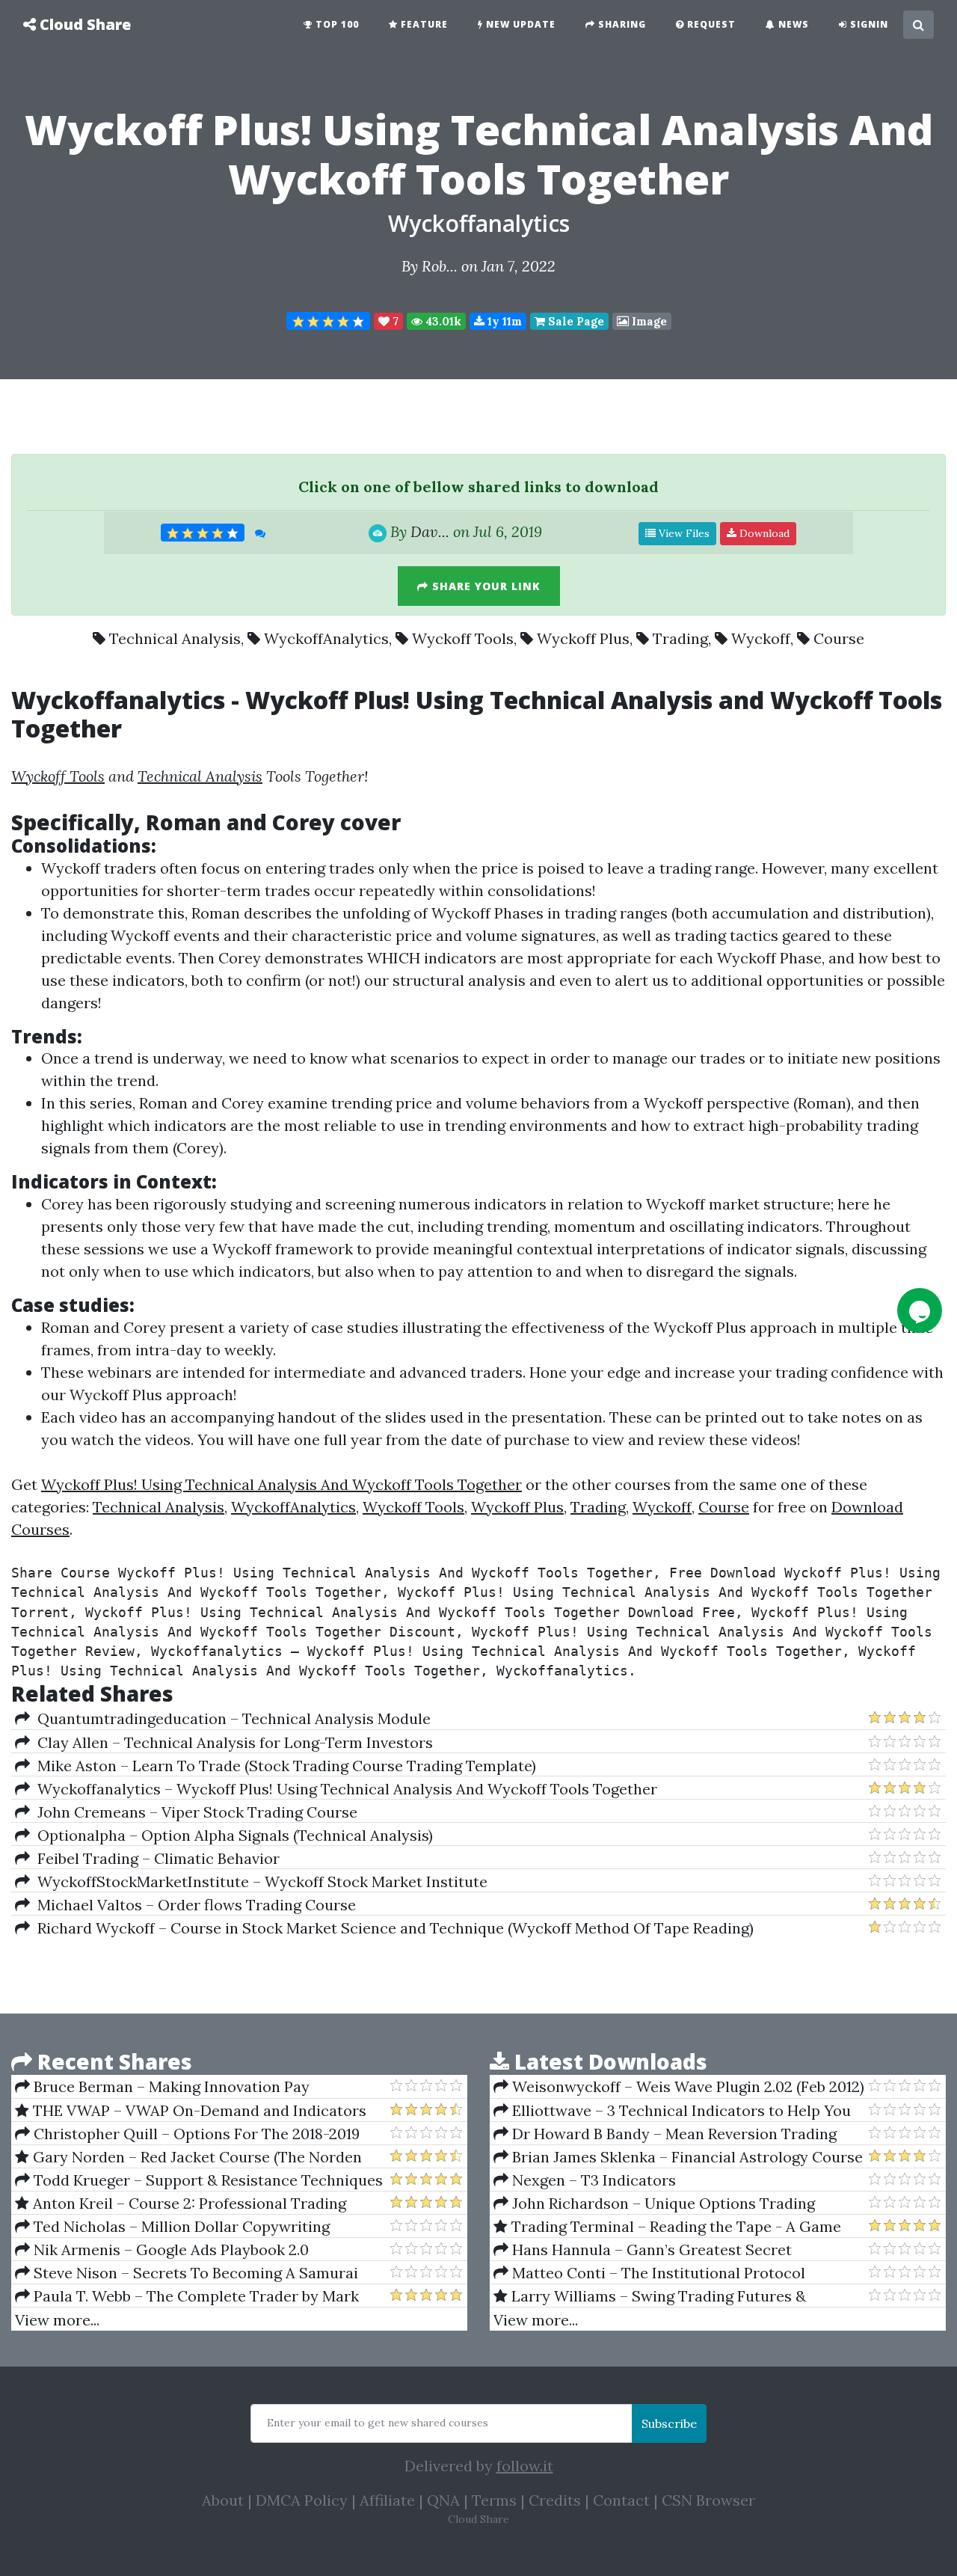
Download (763, 533)
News (792, 24)
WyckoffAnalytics (326, 638)
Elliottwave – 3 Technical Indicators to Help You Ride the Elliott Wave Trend (672, 2111)
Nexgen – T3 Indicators (592, 2180)
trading (685, 868)
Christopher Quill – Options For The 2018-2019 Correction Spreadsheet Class (187, 2134)
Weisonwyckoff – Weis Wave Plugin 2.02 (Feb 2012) (686, 2086)
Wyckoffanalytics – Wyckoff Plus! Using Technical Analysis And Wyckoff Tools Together (344, 1789)
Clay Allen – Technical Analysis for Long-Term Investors (231, 1742)
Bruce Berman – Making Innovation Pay (170, 2086)
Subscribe (669, 2423)
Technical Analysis (175, 638)
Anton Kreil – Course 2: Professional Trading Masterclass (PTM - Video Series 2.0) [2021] (181, 2204)
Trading (680, 638)
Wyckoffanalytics (479, 223)
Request (710, 24)
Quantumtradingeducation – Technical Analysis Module (230, 1718)
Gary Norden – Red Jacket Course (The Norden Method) (188, 2157)
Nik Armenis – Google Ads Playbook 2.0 (169, 2250)
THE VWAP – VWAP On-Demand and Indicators (198, 2110)
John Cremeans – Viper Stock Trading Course (194, 1812)
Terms (494, 2500)
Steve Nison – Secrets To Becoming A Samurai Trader (187, 2273)
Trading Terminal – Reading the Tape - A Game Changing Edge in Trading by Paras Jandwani (667, 2227)
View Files (683, 533)
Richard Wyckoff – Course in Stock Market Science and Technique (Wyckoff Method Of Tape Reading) (392, 1928)
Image (648, 321)
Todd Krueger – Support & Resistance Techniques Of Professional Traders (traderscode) (199, 2180)
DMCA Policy (302, 2500)
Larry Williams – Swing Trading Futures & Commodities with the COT (650, 2296)
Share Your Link (484, 586)
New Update (519, 24)
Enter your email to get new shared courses (378, 2423)
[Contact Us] (920, 1310)
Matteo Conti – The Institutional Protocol (657, 2273)
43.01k (442, 321)
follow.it (525, 2466)
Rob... (440, 266)
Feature (423, 24)
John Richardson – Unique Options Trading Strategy (654, 2204)
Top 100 (336, 24)
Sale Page (575, 321)
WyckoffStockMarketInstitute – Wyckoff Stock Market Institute (259, 1882)
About (223, 2500)
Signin (868, 24)
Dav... (430, 531)
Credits (555, 2500)
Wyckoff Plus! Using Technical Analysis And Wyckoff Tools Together (281, 1484)
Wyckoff (761, 638)
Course (839, 638)
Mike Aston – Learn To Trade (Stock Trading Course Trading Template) (283, 1766)
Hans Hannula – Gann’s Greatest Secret (650, 2250)
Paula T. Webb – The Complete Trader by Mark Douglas (187, 2296)
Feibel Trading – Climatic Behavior (155, 1858)
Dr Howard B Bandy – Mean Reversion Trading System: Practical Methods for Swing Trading (665, 2134)
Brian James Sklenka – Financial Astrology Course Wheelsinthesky (678, 2157)
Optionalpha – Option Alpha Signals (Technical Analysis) (231, 1835)
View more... (57, 2320)
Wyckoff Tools (463, 638)
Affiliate (387, 2500)
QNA (443, 2500)
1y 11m (503, 321)
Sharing (621, 24)
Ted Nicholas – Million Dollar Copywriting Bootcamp (172, 2227)
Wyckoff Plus (583, 638)
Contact (621, 2500)
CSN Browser (708, 2500)
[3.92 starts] (328, 321)
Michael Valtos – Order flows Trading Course (193, 1905)
